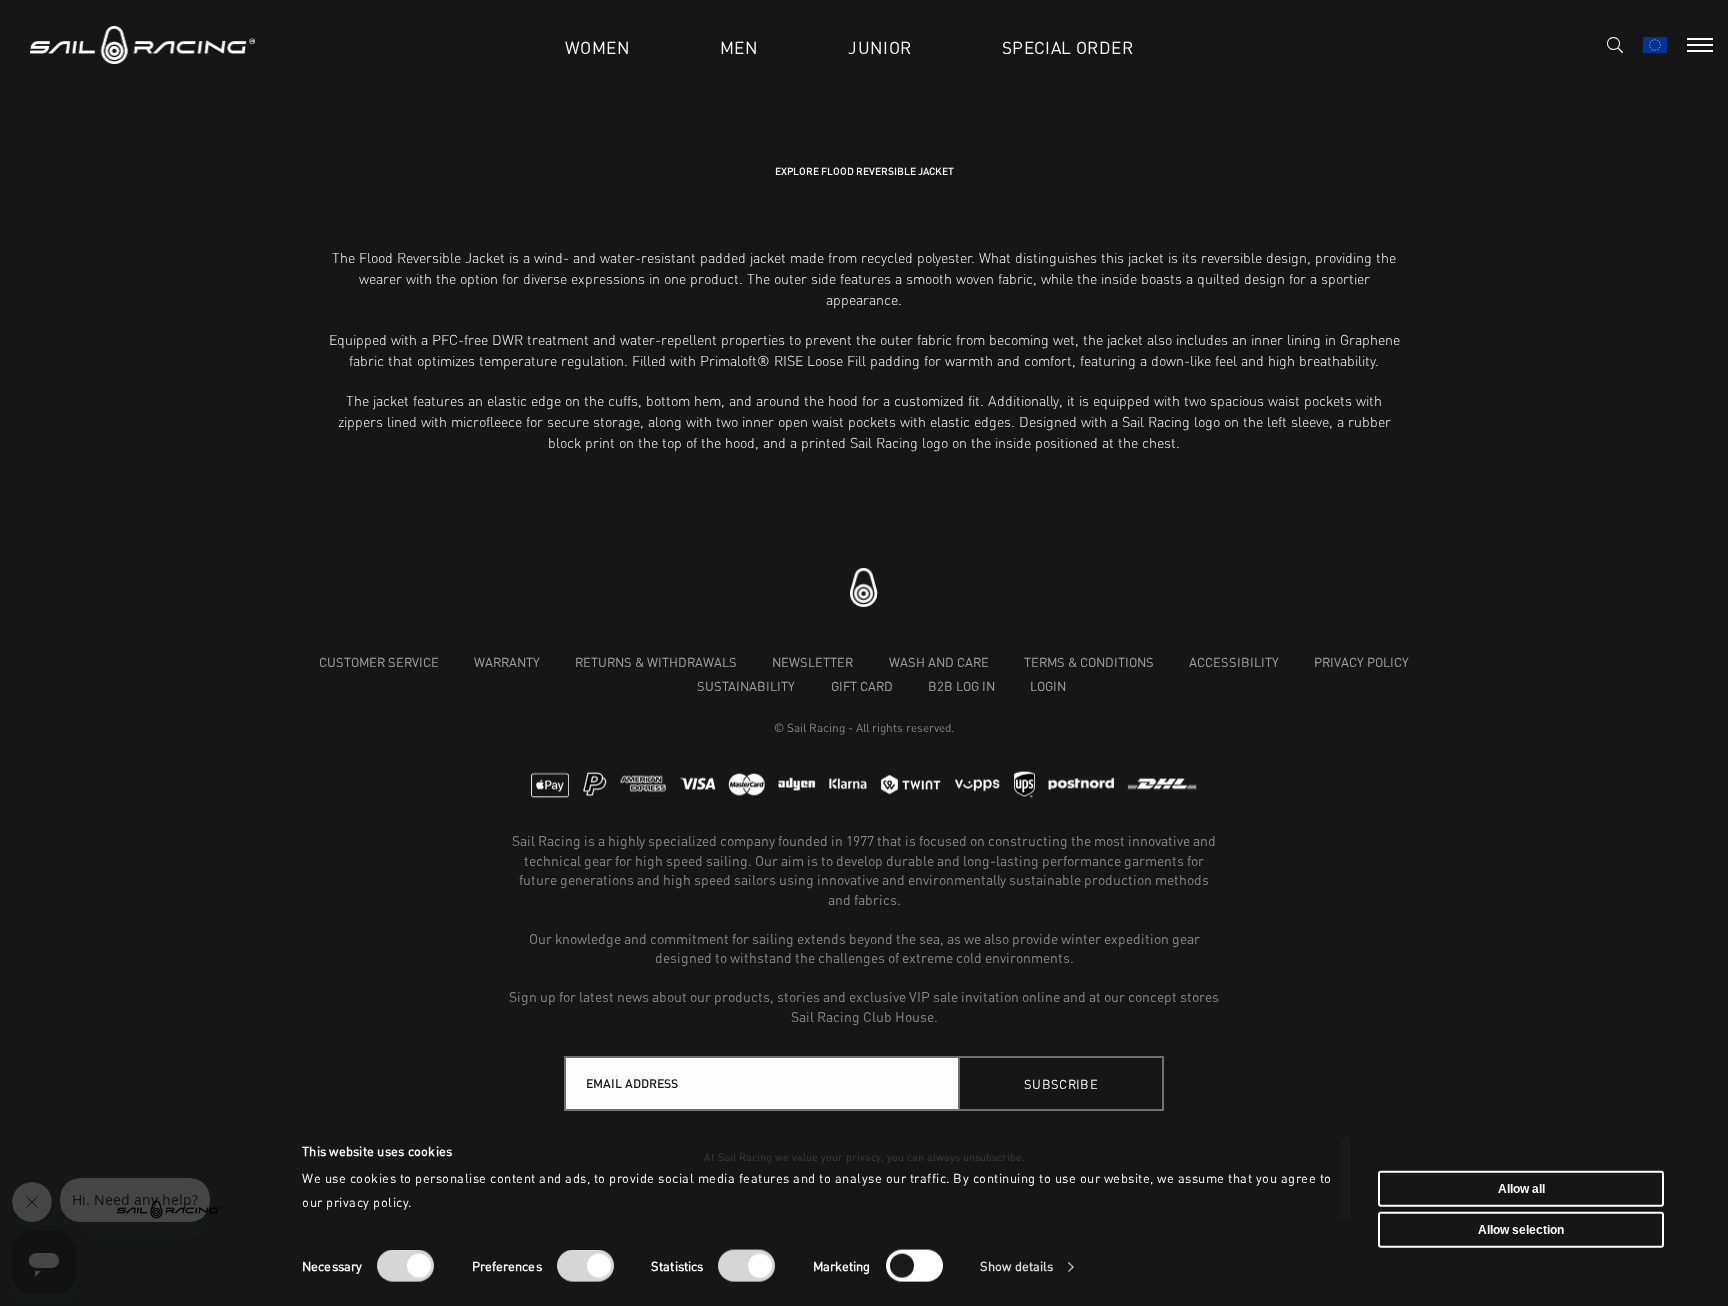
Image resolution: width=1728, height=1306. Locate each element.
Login (1048, 686)
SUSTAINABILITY (746, 686)
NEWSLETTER (812, 662)
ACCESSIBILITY (1234, 662)
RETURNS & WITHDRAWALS (656, 662)
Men (739, 47)
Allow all (1521, 1188)
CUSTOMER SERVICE (379, 662)
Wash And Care (939, 662)
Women (597, 47)
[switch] (585, 1266)
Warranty (507, 662)
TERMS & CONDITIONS (1089, 662)
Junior (879, 47)
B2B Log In (961, 686)
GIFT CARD (862, 686)
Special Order (1067, 47)
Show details (1016, 1266)
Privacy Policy (1361, 662)
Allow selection (1521, 1230)
